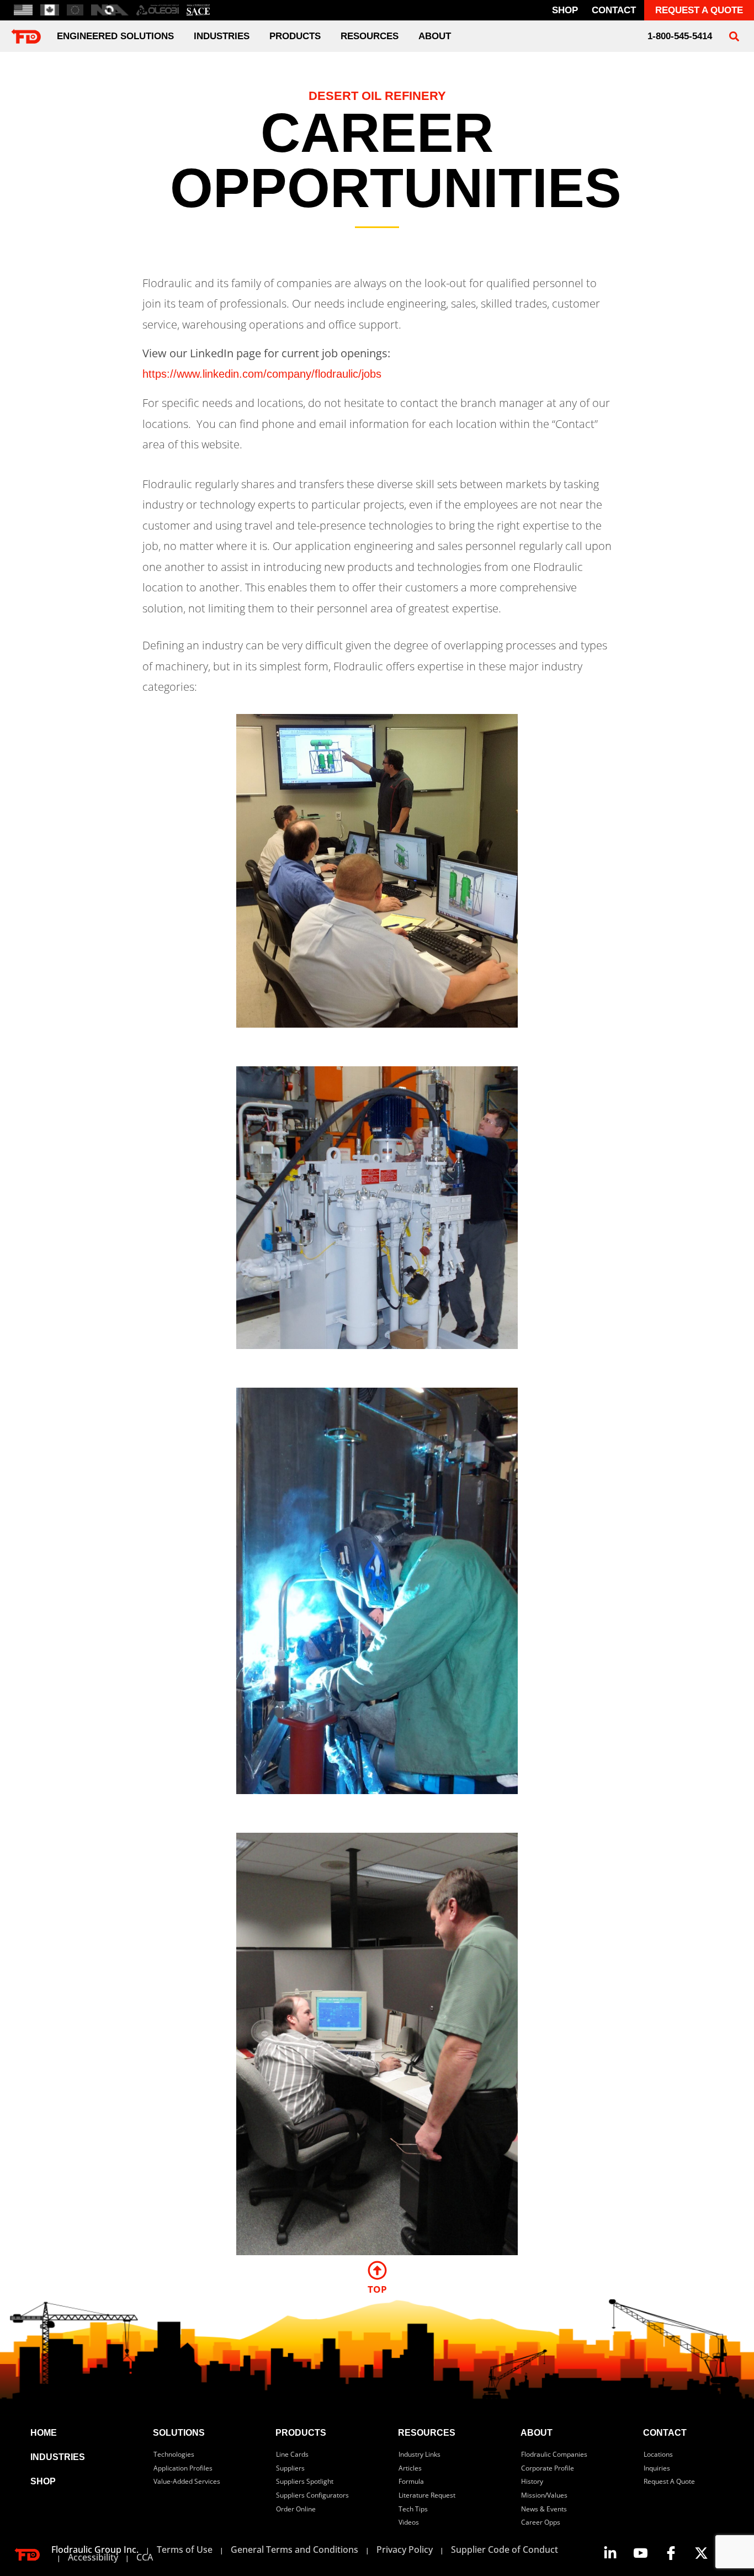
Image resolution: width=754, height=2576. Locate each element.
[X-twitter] (701, 2553)
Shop (565, 10)
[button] (734, 36)
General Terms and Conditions (294, 2549)
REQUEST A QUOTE (699, 10)
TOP (377, 2289)
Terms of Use (185, 2549)
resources (427, 2433)
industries (222, 36)
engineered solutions (115, 36)
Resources (370, 36)
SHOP (43, 2481)
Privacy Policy (405, 2549)
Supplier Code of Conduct (505, 2549)
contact (614, 10)
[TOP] (377, 2270)
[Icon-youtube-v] (640, 2553)
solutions (179, 2433)
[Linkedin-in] (610, 2553)
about (435, 36)
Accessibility (93, 2557)
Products (295, 36)
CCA (145, 2557)
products (301, 2433)
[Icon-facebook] (671, 2553)
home (44, 2433)
